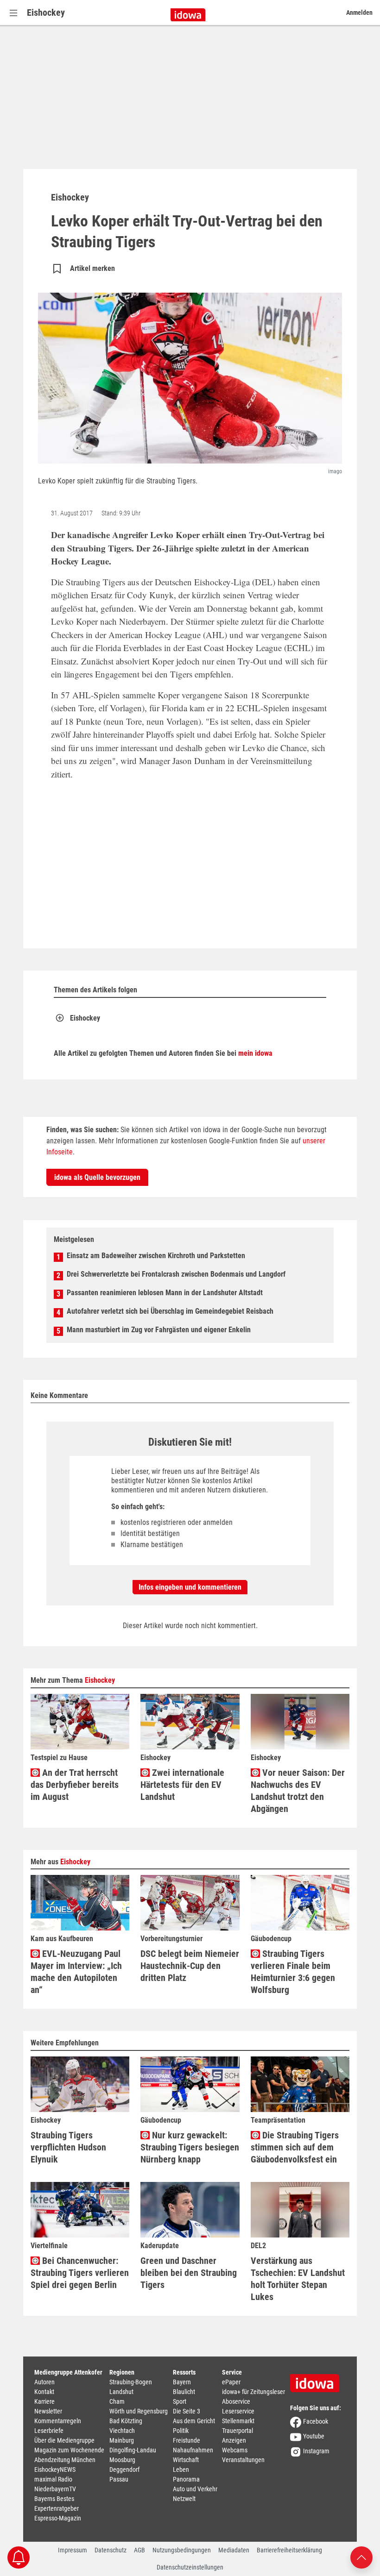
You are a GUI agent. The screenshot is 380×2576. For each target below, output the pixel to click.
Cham (117, 2401)
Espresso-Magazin (58, 2518)
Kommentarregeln (58, 2421)
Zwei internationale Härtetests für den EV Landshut (182, 1785)
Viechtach (122, 2431)
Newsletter (48, 2411)
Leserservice (238, 2411)
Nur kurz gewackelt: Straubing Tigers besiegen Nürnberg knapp (190, 2147)
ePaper (231, 2382)
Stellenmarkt (238, 2421)
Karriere (44, 2401)
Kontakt (44, 2392)
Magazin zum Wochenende (69, 2450)
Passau (119, 2479)
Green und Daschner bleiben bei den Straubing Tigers (189, 2273)
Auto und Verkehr (195, 2489)
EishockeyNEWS (55, 2469)
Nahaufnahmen (193, 2450)
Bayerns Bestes (54, 2499)
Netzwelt (184, 2499)
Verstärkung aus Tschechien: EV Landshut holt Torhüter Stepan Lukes (298, 2279)
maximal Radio (53, 2479)
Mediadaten (234, 2550)
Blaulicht (184, 2392)
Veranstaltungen (243, 2460)
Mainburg (122, 2440)
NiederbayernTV (55, 2489)
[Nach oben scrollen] (361, 2557)
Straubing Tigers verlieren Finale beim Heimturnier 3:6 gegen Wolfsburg (293, 1972)
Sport (180, 2401)
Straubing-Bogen (131, 2382)
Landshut (121, 2392)
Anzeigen (234, 2440)
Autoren (44, 2382)
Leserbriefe (49, 2431)
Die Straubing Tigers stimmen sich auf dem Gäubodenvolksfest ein (295, 2147)
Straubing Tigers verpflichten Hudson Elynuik (68, 2147)
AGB (139, 2550)
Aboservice (236, 2401)
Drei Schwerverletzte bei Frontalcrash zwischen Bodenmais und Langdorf (176, 1274)
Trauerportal (237, 2431)
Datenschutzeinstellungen (190, 2567)
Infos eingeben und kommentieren (190, 1587)
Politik (181, 2431)
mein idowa (255, 1053)
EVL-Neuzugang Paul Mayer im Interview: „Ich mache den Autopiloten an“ (76, 1972)
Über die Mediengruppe (64, 2440)
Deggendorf (124, 2469)
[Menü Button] (13, 13)
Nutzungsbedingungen (182, 2550)
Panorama (186, 2479)
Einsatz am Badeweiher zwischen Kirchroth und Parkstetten (156, 1256)
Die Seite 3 (187, 2411)
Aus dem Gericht (194, 2421)
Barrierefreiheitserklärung (289, 2550)
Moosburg (122, 2460)
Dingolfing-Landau (133, 2450)
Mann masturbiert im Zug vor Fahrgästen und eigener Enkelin (159, 1330)
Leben (181, 2469)
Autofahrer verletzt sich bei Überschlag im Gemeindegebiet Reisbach (170, 1311)
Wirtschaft (186, 2460)
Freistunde (187, 2440)
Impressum (73, 2550)
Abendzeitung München (65, 2460)
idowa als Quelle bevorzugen (97, 1177)
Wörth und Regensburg (139, 2411)
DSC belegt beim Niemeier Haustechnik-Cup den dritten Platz (190, 1966)
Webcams (235, 2450)
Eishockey (46, 13)
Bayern (182, 2382)
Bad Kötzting (126, 2421)
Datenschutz (111, 2550)
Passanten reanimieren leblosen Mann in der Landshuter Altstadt (165, 1293)
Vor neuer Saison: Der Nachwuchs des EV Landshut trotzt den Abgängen (298, 1791)
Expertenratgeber (57, 2508)
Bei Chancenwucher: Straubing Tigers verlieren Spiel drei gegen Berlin (80, 2273)
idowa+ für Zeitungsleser (253, 2392)
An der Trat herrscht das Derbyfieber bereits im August (75, 1785)
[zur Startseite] (318, 2380)
